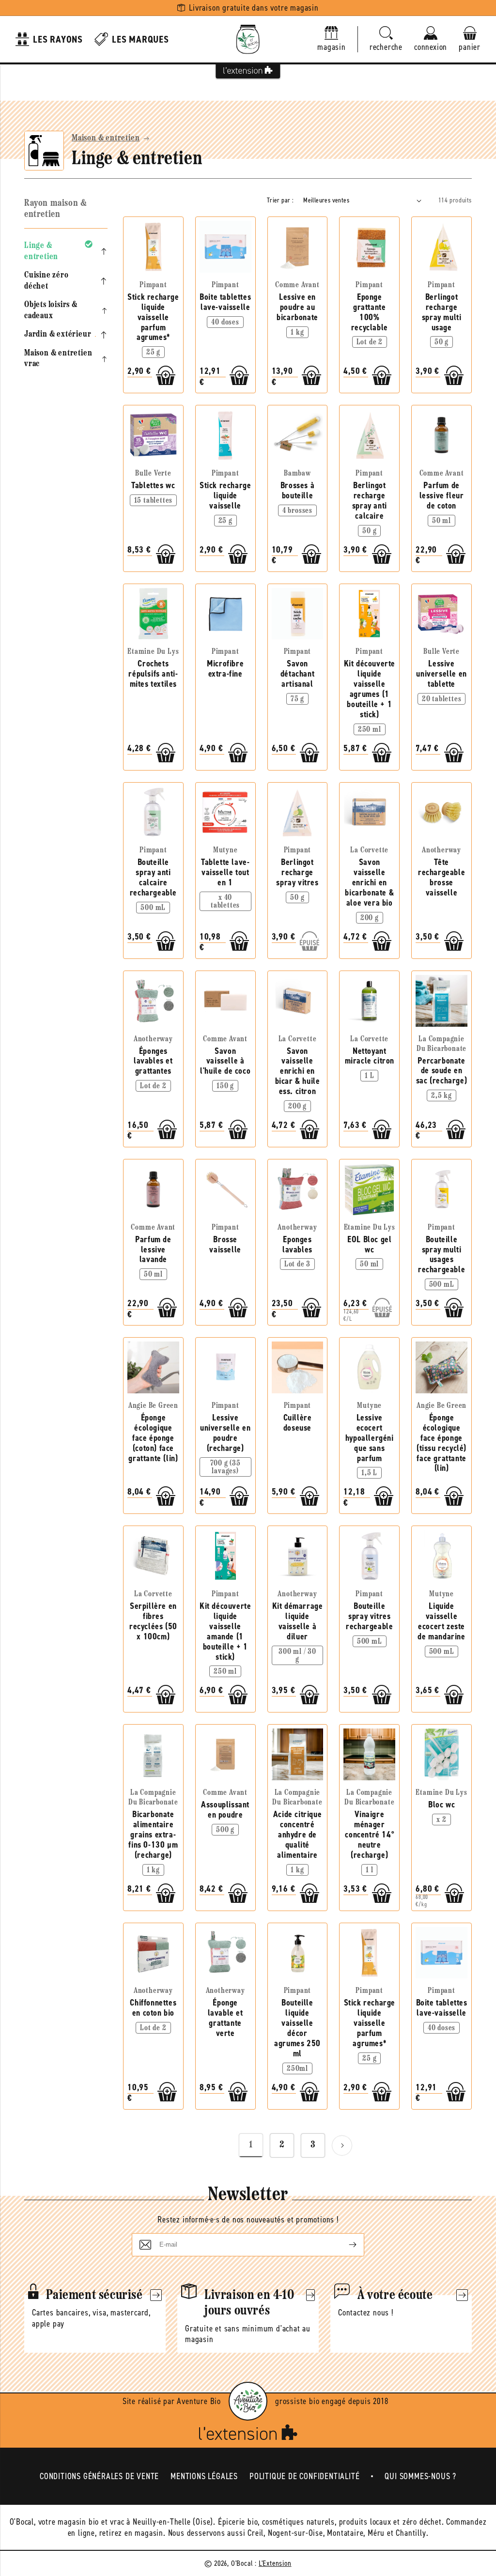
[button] (386, 39)
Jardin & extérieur (58, 335)
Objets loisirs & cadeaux (51, 311)
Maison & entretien (106, 139)
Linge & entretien (41, 252)
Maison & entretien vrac (58, 359)
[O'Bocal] (248, 39)
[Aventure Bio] (248, 2401)
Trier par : (280, 200)
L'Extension (275, 2563)
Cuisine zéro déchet (46, 281)
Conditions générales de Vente (99, 2476)
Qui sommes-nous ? (420, 2476)
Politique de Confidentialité (304, 2476)
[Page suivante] (342, 2145)
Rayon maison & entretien (55, 209)
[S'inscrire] (345, 2245)
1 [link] (251, 2145)
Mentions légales (204, 2476)
